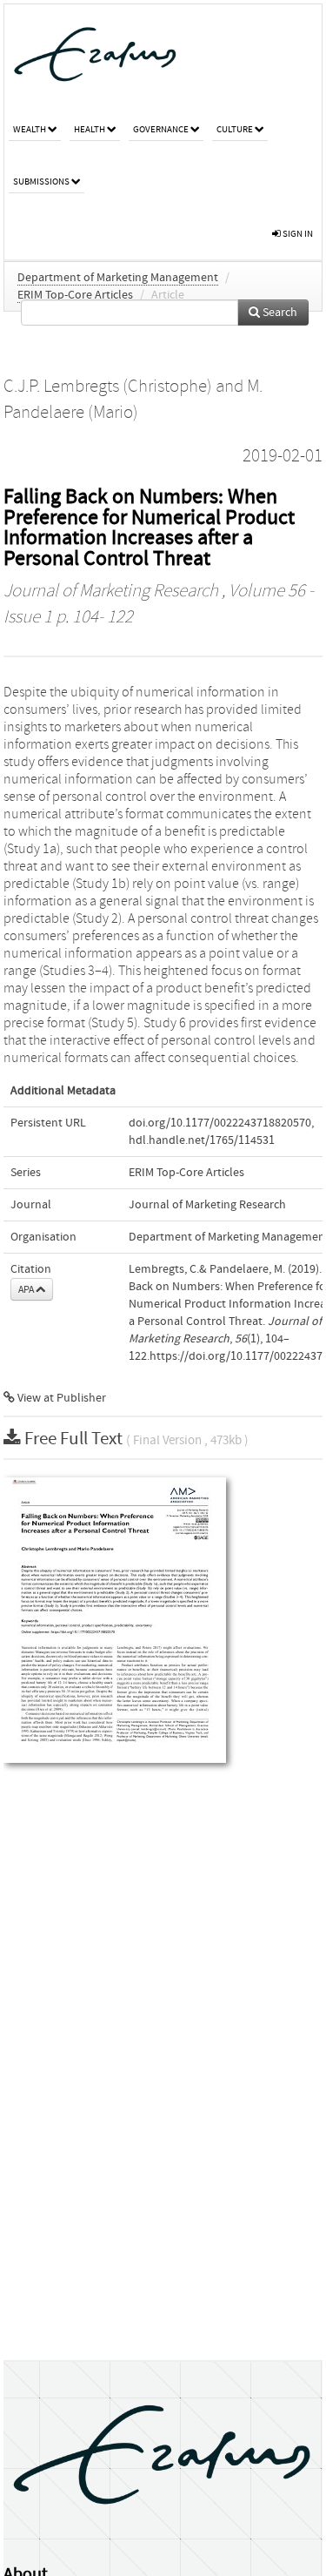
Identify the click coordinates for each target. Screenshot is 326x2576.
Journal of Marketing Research (111, 591)
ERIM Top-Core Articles (75, 295)
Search (279, 313)
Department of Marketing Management (118, 278)
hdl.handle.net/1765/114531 (202, 1140)
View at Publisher (60, 1398)
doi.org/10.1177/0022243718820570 (220, 1123)
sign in (297, 234)
